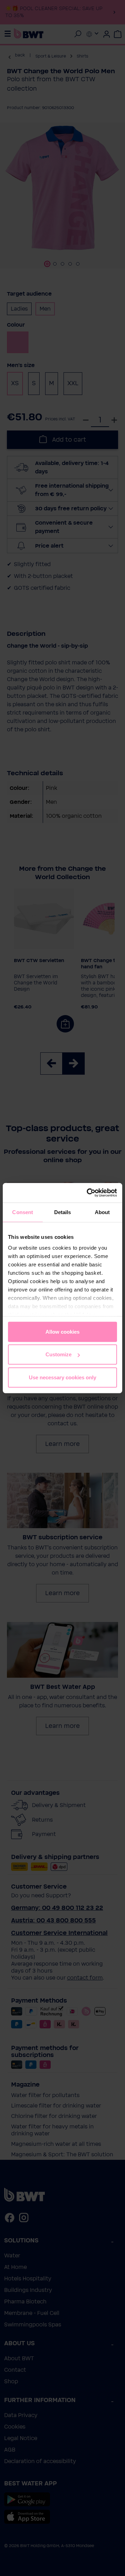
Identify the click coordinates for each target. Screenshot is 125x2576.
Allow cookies (62, 1331)
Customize (59, 1354)
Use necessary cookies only (62, 1377)
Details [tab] (63, 1212)
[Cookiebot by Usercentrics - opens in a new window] (88, 1193)
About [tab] (102, 1212)
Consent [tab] (23, 1212)
